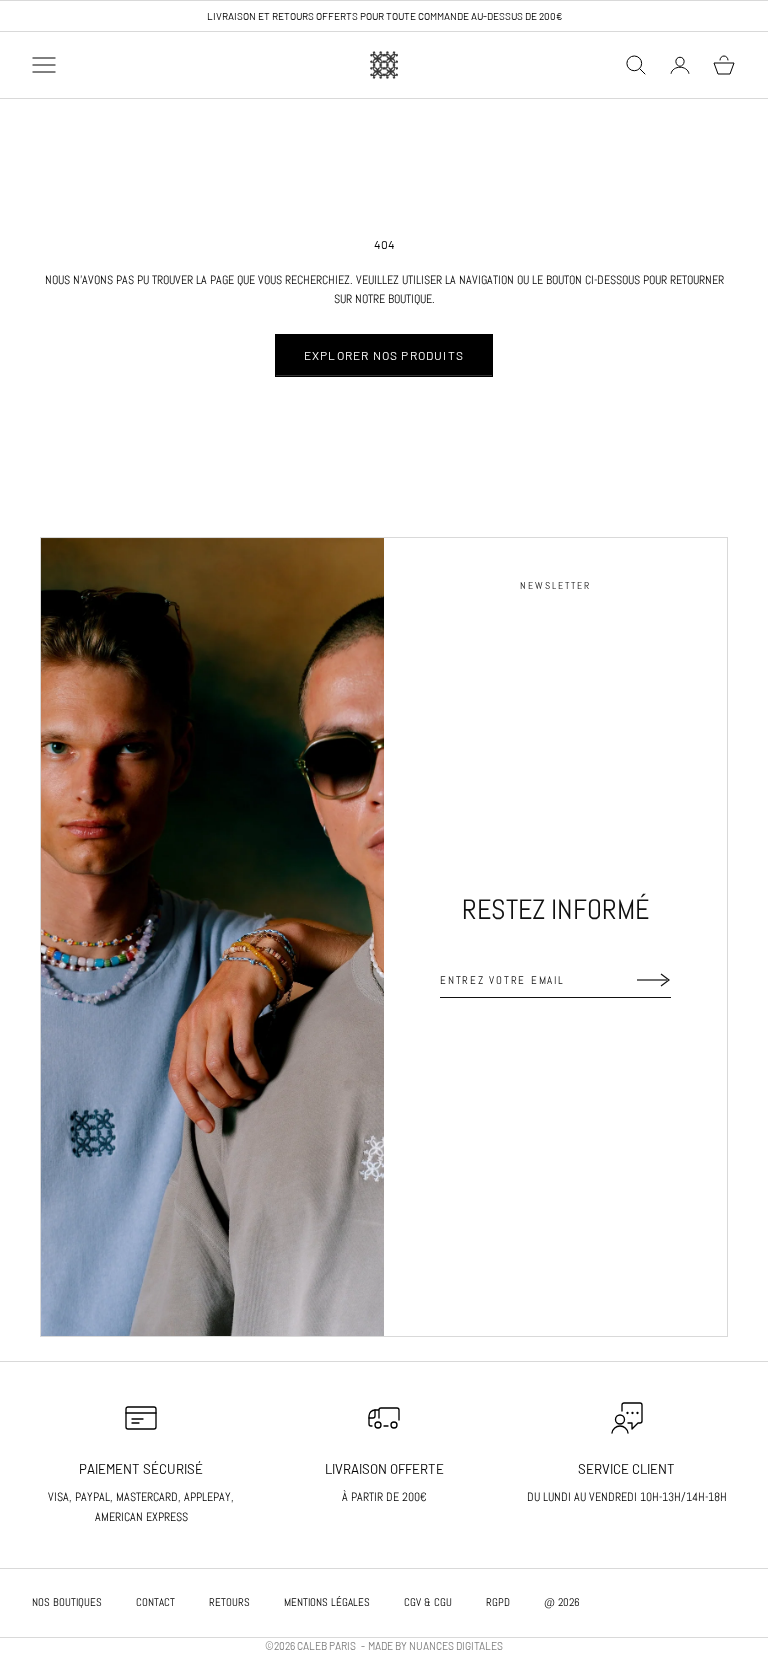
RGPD (498, 1602)
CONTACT (155, 1602)
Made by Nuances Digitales (435, 1646)
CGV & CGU (428, 1602)
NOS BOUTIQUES (67, 1602)
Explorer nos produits (384, 355)
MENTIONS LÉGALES (327, 1602)
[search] (636, 65)
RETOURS (229, 1602)
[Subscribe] (654, 980)
